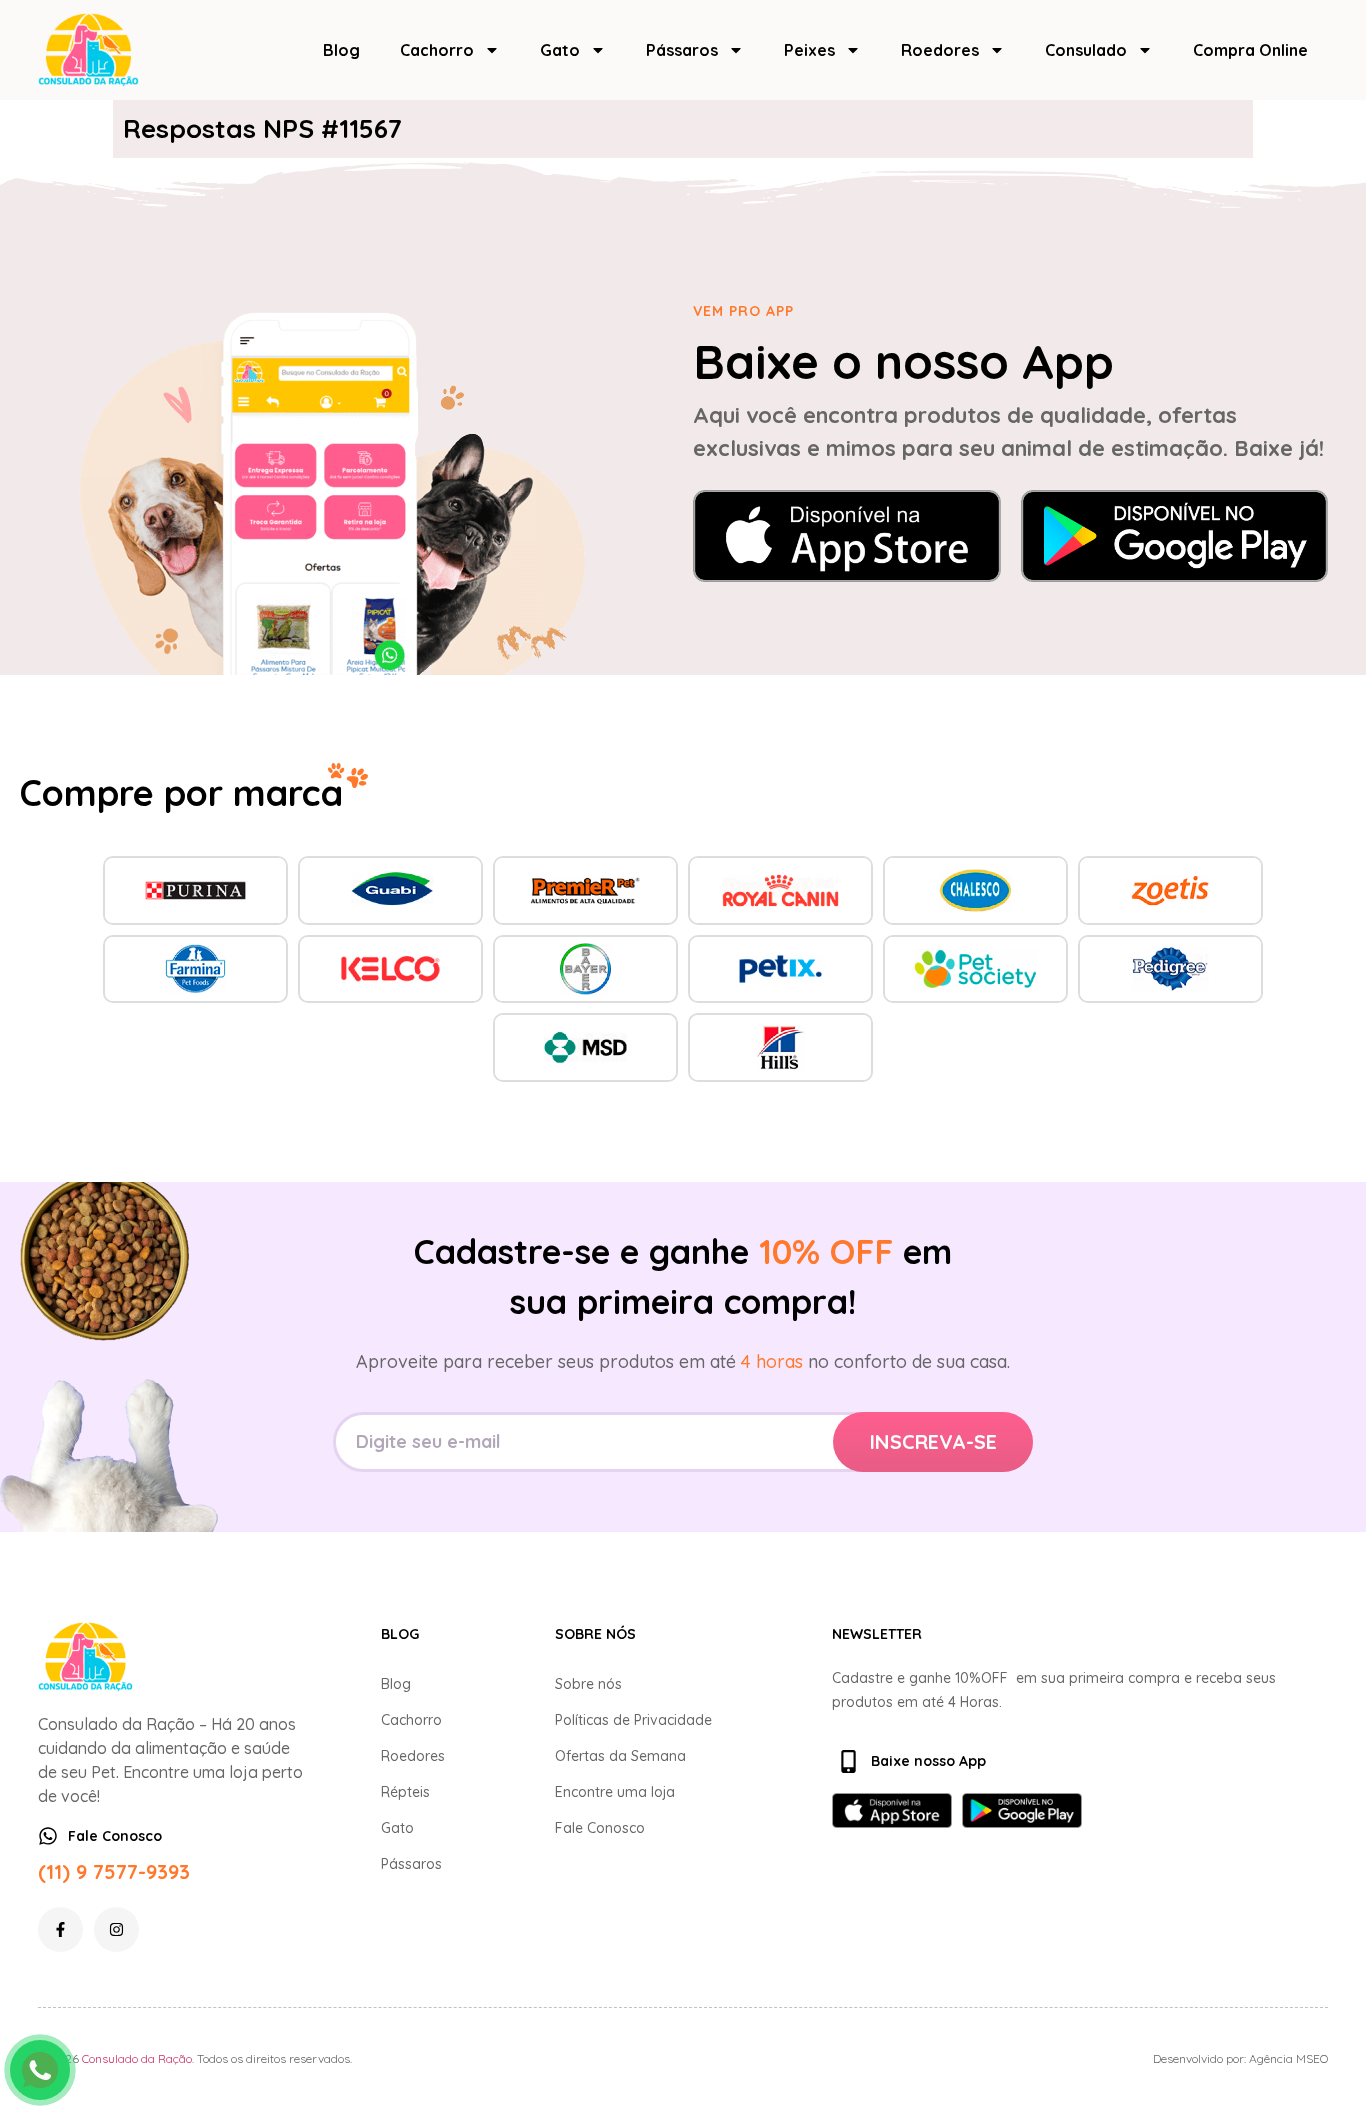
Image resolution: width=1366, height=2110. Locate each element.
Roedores (940, 50)
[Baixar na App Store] (847, 536)
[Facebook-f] (60, 1929)
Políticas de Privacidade (633, 1720)
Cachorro (437, 50)
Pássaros (682, 50)
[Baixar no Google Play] (1175, 536)
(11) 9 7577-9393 (114, 1871)
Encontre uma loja (615, 1792)
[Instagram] (116, 1929)
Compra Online (1250, 50)
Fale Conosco (600, 1828)
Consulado (1086, 50)
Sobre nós (588, 1684)
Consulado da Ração (137, 2058)
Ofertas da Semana (620, 1756)
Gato (560, 50)
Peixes (809, 50)
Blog (341, 50)
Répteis (405, 1792)
